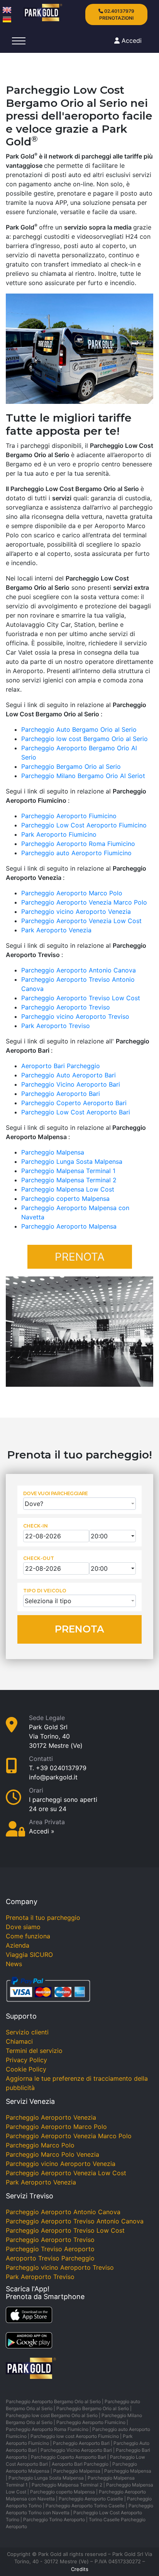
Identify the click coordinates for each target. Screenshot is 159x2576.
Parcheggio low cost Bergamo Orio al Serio (85, 739)
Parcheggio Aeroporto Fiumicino (69, 816)
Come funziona (28, 1936)
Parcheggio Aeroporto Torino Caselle (85, 2506)
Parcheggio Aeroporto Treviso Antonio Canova (75, 2221)
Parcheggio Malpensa (53, 1152)
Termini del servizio (34, 2051)
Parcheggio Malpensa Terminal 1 (68, 1171)
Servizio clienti (27, 2032)
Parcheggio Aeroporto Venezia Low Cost (81, 921)
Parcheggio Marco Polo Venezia (52, 2154)
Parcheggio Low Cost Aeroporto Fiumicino (84, 825)
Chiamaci (19, 2041)
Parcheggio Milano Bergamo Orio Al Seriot (83, 776)
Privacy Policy (26, 2060)
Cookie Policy (26, 2069)
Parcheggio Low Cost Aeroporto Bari (76, 1112)
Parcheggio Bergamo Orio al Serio (71, 766)
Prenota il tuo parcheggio (43, 1918)
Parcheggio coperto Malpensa (65, 1199)
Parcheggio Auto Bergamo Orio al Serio (79, 729)
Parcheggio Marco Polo (40, 2145)
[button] (79, 1504)
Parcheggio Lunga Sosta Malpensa (72, 1161)
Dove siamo (23, 1927)
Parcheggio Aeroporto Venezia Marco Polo (84, 902)
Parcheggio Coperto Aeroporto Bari (74, 1103)
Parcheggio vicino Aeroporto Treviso (75, 1016)
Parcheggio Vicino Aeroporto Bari (71, 1084)
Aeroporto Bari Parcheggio (61, 1066)
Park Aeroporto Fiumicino (59, 834)
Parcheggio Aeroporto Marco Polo (72, 893)
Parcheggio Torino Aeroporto (54, 2519)
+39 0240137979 (61, 1768)
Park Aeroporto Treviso (56, 1026)
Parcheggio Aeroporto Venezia (51, 2117)
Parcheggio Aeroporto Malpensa (69, 1226)
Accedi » (42, 1831)
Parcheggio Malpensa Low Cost (68, 1189)
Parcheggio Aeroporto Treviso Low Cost (81, 998)
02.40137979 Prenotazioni (117, 14)
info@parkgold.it (53, 1777)
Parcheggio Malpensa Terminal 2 (69, 1180)
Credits (80, 2569)
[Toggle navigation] (19, 41)
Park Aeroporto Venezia (56, 930)
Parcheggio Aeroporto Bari (61, 1094)
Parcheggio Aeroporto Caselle (91, 2499)
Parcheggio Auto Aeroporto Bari (69, 1075)
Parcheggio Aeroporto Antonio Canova (79, 970)
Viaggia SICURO (29, 1955)
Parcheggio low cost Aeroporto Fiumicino (75, 2436)
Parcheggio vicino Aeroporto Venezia (76, 912)
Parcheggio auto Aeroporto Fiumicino (76, 853)
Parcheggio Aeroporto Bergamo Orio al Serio (53, 2401)
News (14, 1964)
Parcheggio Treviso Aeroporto (50, 2249)
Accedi (132, 41)
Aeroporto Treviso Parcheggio (50, 2258)
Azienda (18, 1945)
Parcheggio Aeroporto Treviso (66, 1007)
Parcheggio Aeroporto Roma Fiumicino (78, 844)
